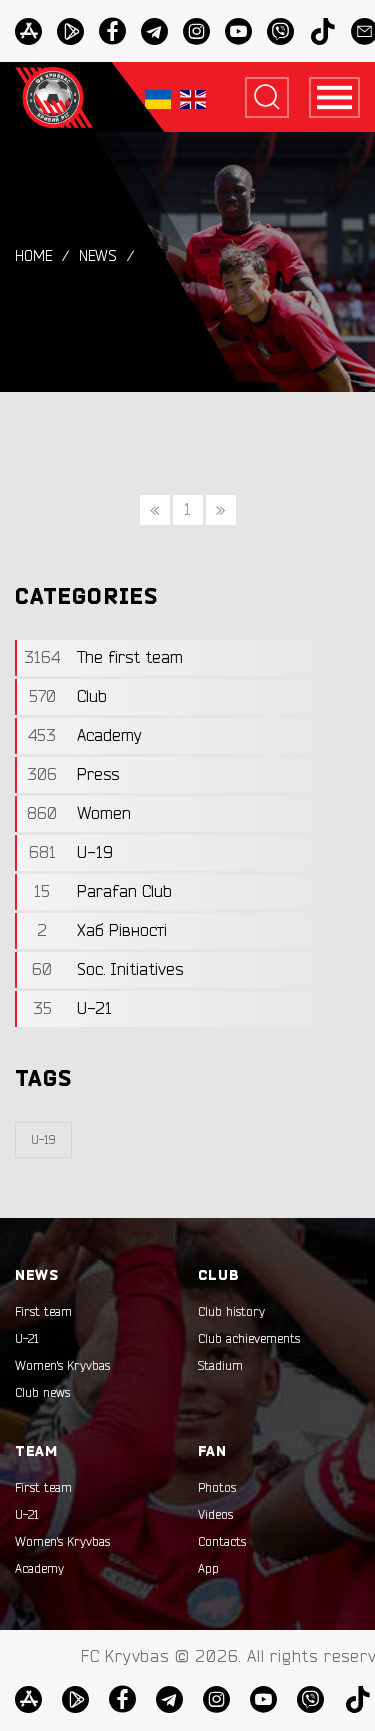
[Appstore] (28, 31)
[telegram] (154, 31)
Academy (39, 1569)
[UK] (158, 97)
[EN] (193, 97)
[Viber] (280, 31)
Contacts (222, 1542)
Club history (231, 1312)
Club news (42, 1393)
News (98, 256)
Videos (215, 1515)
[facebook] (112, 31)
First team (43, 1312)
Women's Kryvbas (62, 1366)
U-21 (27, 1339)
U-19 (43, 1140)
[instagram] (196, 31)
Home (33, 256)
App (208, 1569)
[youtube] (238, 31)
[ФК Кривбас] (54, 97)
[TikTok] (322, 31)
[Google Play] (70, 31)
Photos (217, 1488)
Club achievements (249, 1339)
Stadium (220, 1366)
